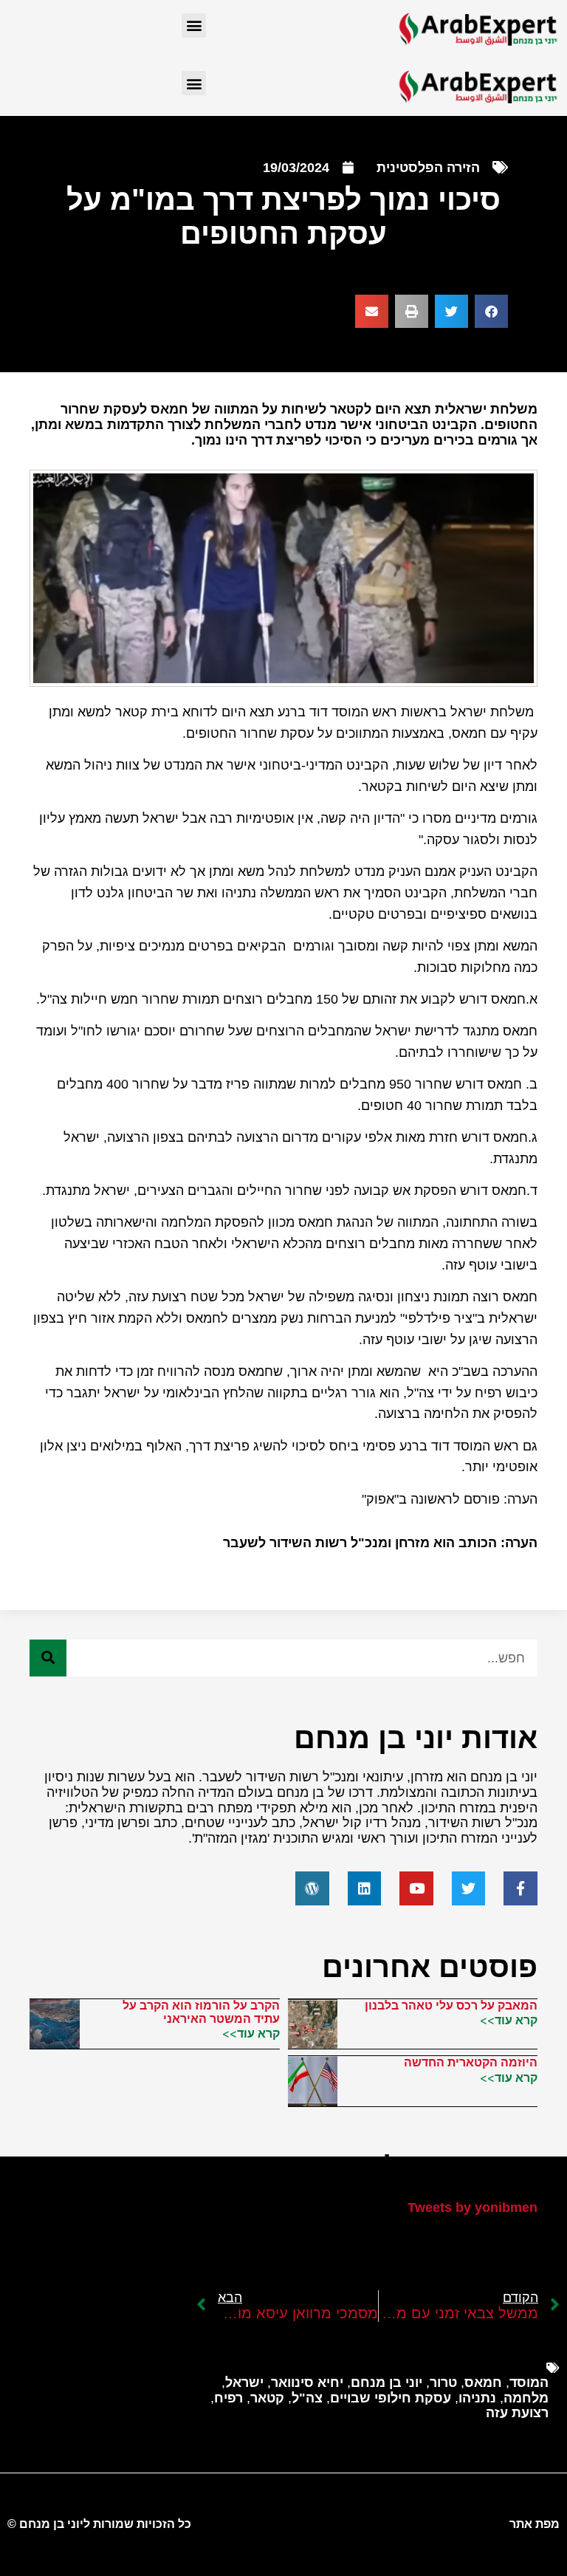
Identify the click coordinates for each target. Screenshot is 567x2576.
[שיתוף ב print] (412, 311)
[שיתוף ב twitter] (451, 311)
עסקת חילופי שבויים (391, 2398)
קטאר (267, 2398)
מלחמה (526, 2398)
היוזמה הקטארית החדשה (471, 2062)
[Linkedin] (365, 1888)
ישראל (244, 2383)
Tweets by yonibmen (472, 2207)
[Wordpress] (312, 1888)
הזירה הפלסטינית (428, 168)
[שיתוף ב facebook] (491, 311)
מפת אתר (535, 2524)
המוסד (529, 2383)
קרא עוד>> (509, 2020)
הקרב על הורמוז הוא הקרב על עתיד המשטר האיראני (201, 2012)
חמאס (483, 2383)
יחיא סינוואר (307, 2383)
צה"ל (307, 2398)
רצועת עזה (517, 2413)
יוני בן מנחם (386, 2383)
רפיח (228, 2398)
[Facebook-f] (520, 1888)
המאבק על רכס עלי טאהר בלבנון (451, 2005)
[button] (194, 25)
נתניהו (477, 2398)
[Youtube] (416, 1888)
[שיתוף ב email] (372, 311)
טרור (443, 2383)
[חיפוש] (48, 1658)
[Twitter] (469, 1888)
